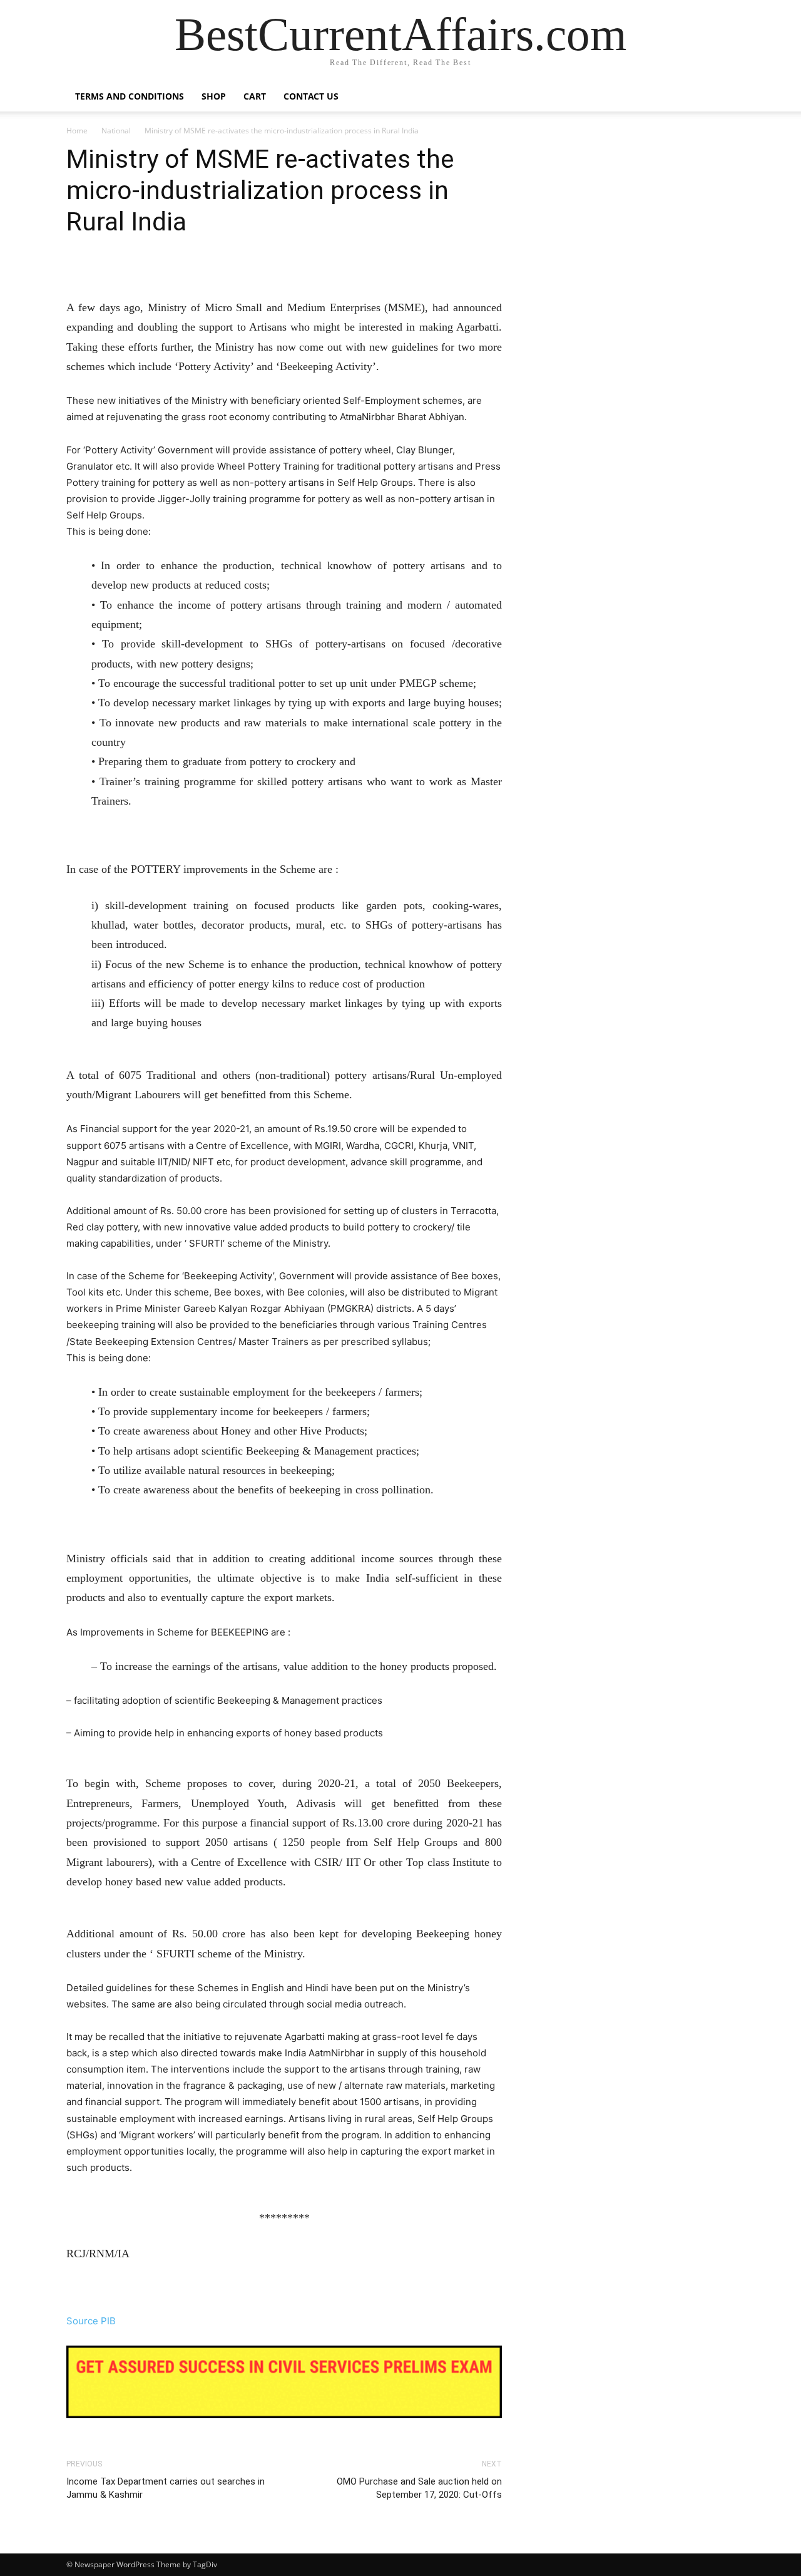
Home (77, 131)
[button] (720, 97)
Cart (255, 96)
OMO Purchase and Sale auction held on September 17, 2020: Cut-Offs (419, 2488)
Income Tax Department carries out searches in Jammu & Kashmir (166, 2488)
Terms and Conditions (130, 96)
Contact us (311, 96)
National (116, 131)
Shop (214, 96)
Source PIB (91, 2321)
